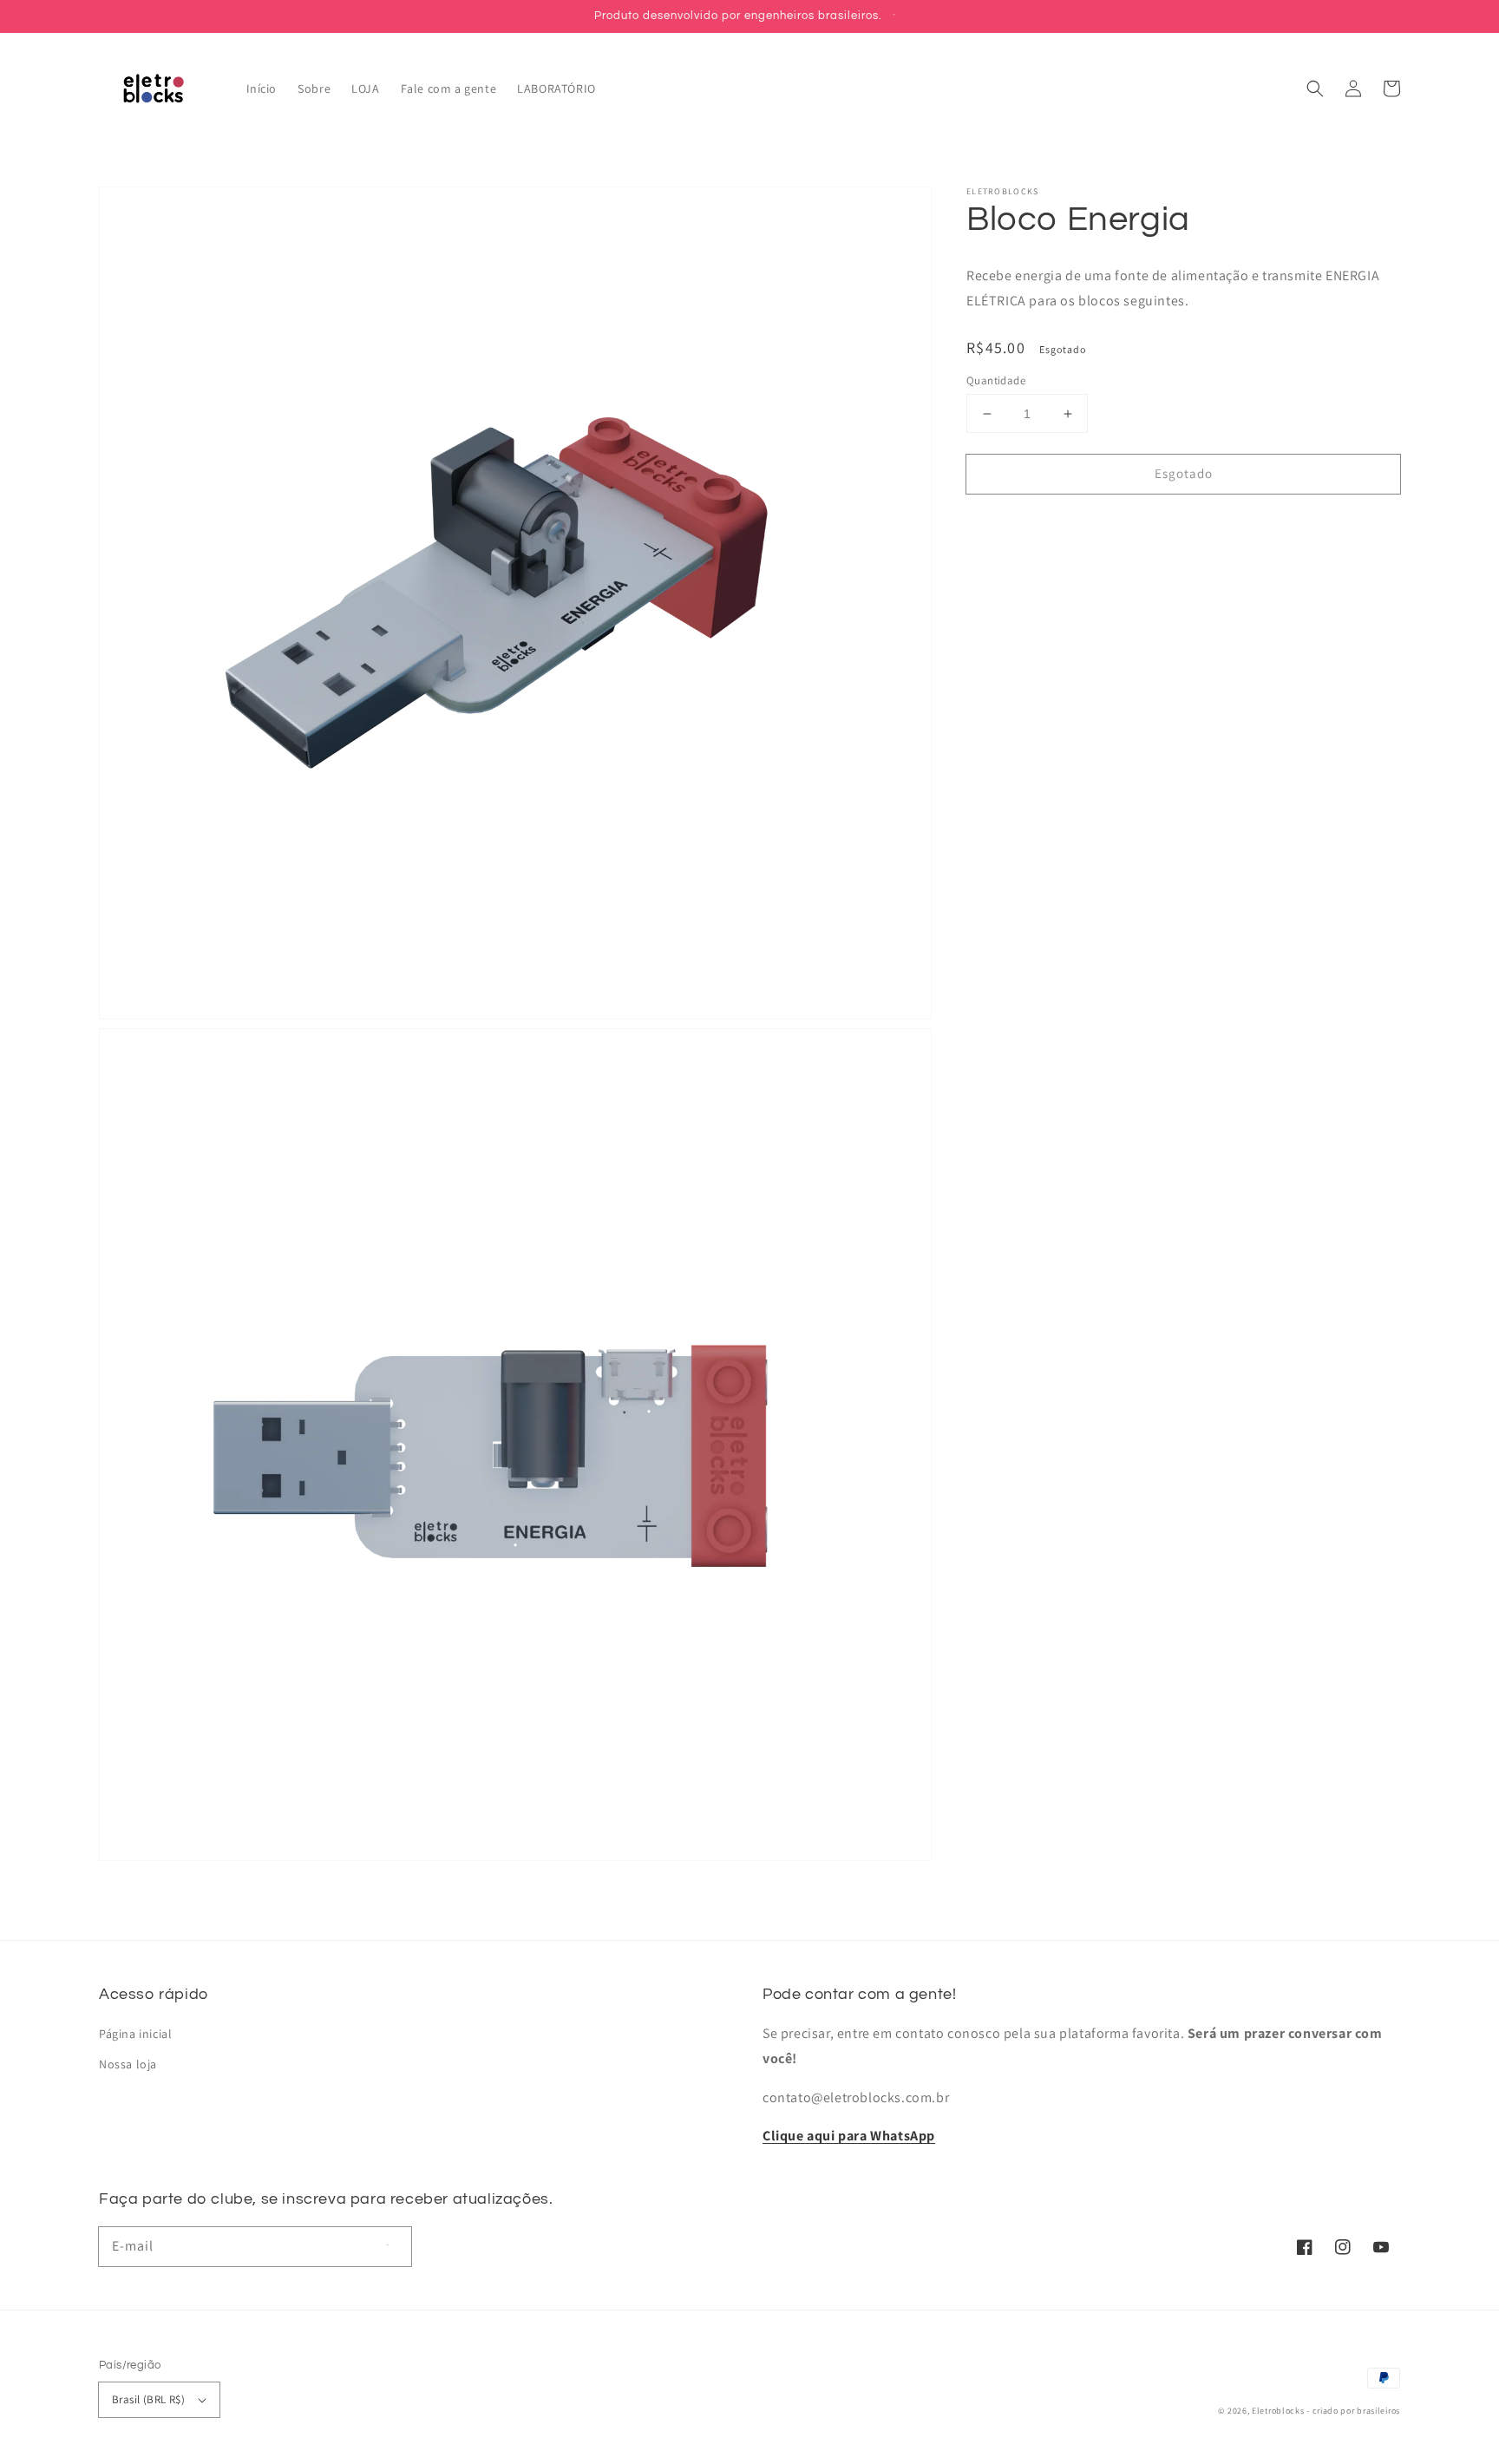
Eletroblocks (1278, 2411)
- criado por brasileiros (1353, 2411)
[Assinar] (392, 2246)
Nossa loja (128, 2064)
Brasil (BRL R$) (148, 2399)
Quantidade (996, 380)
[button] (1315, 88)
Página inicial (135, 2034)
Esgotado (1184, 473)
